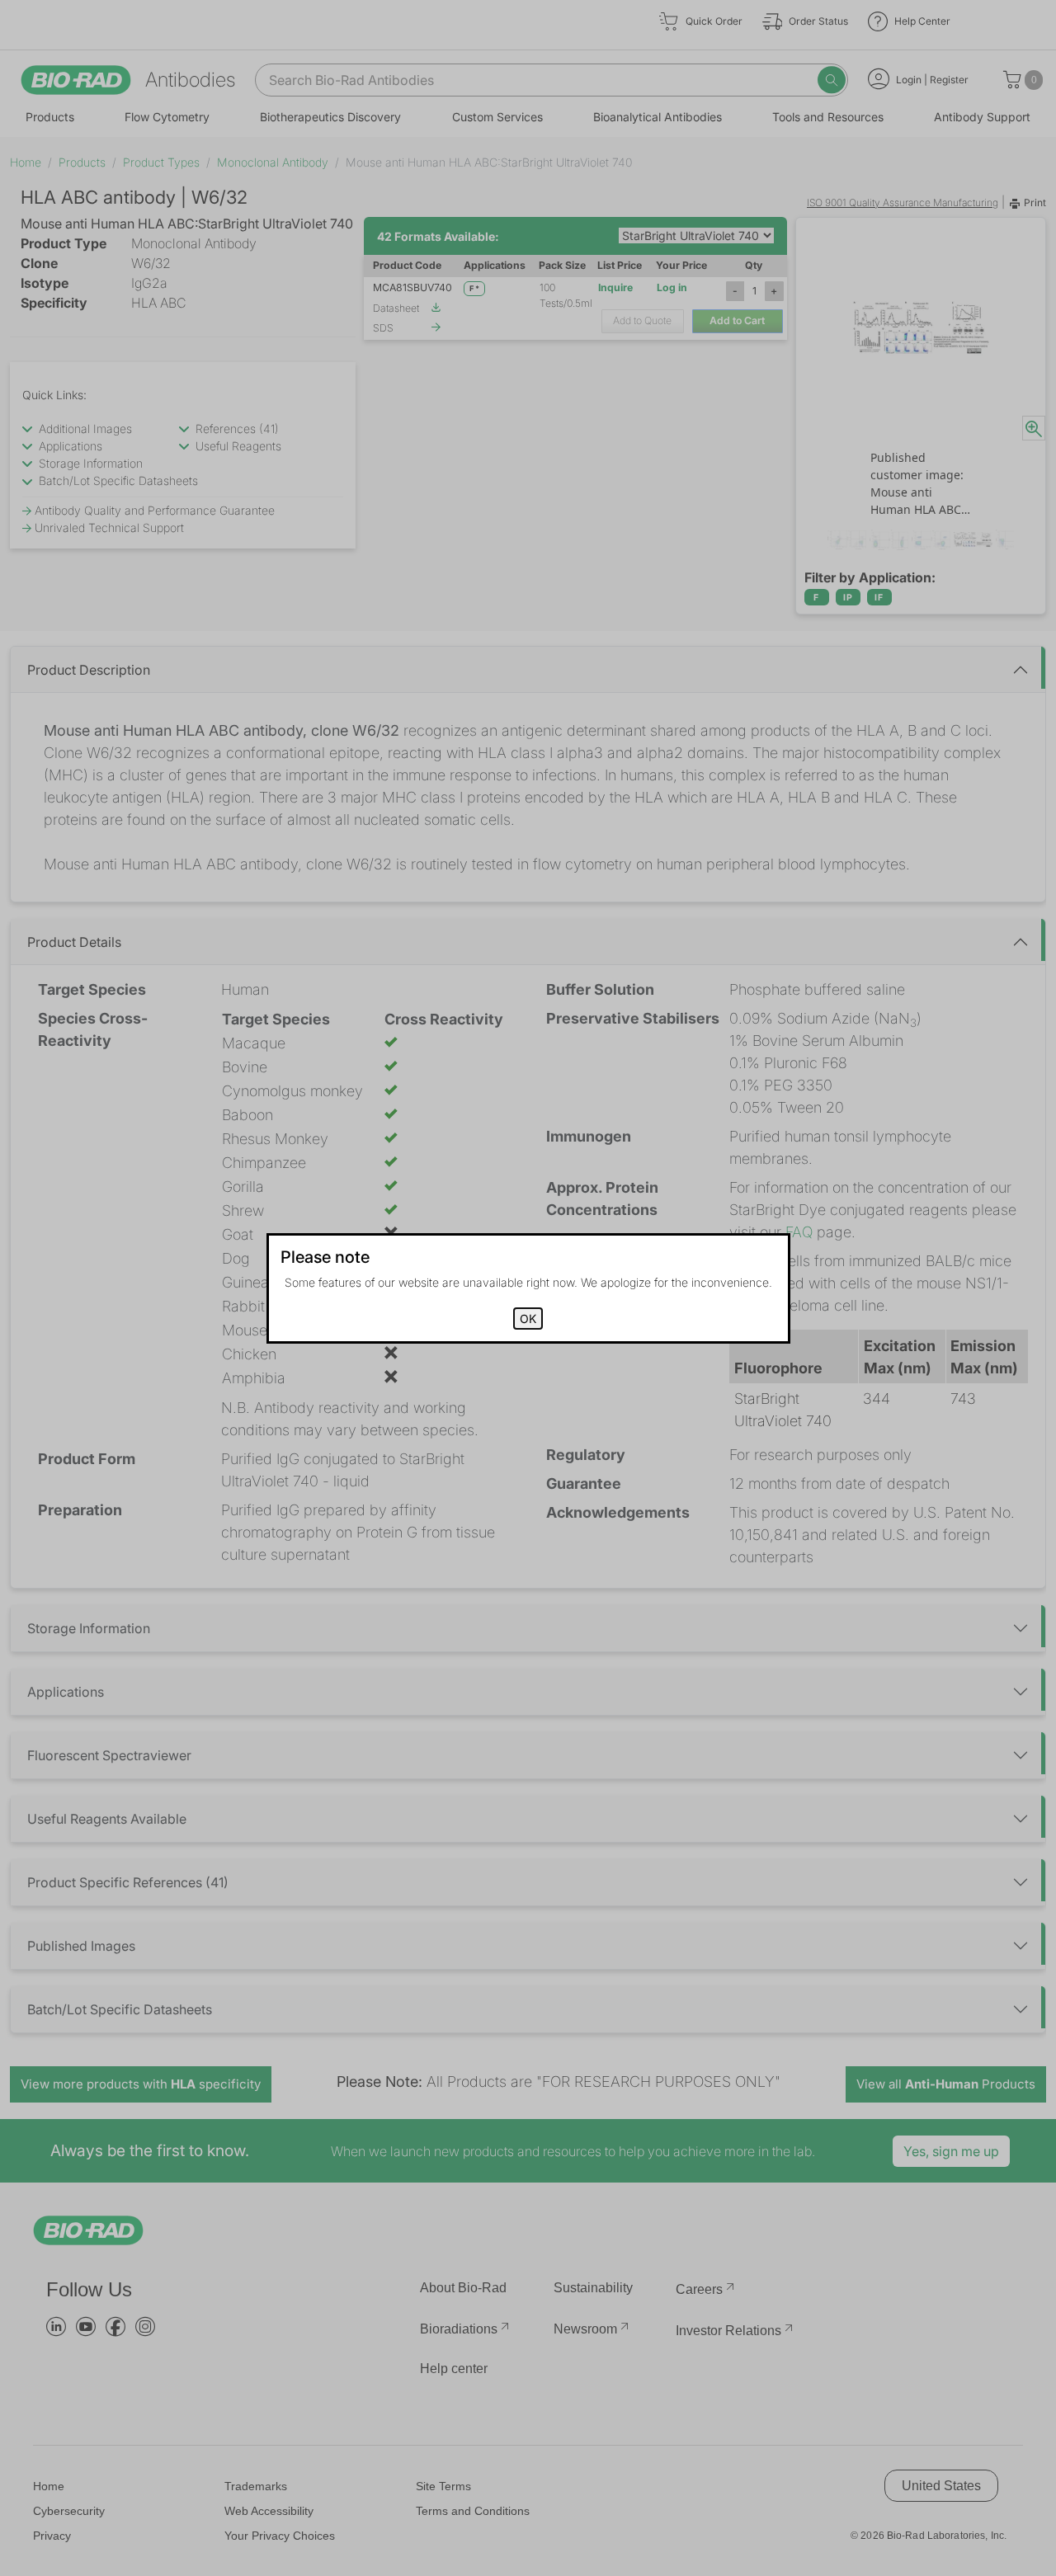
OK (528, 1319)
